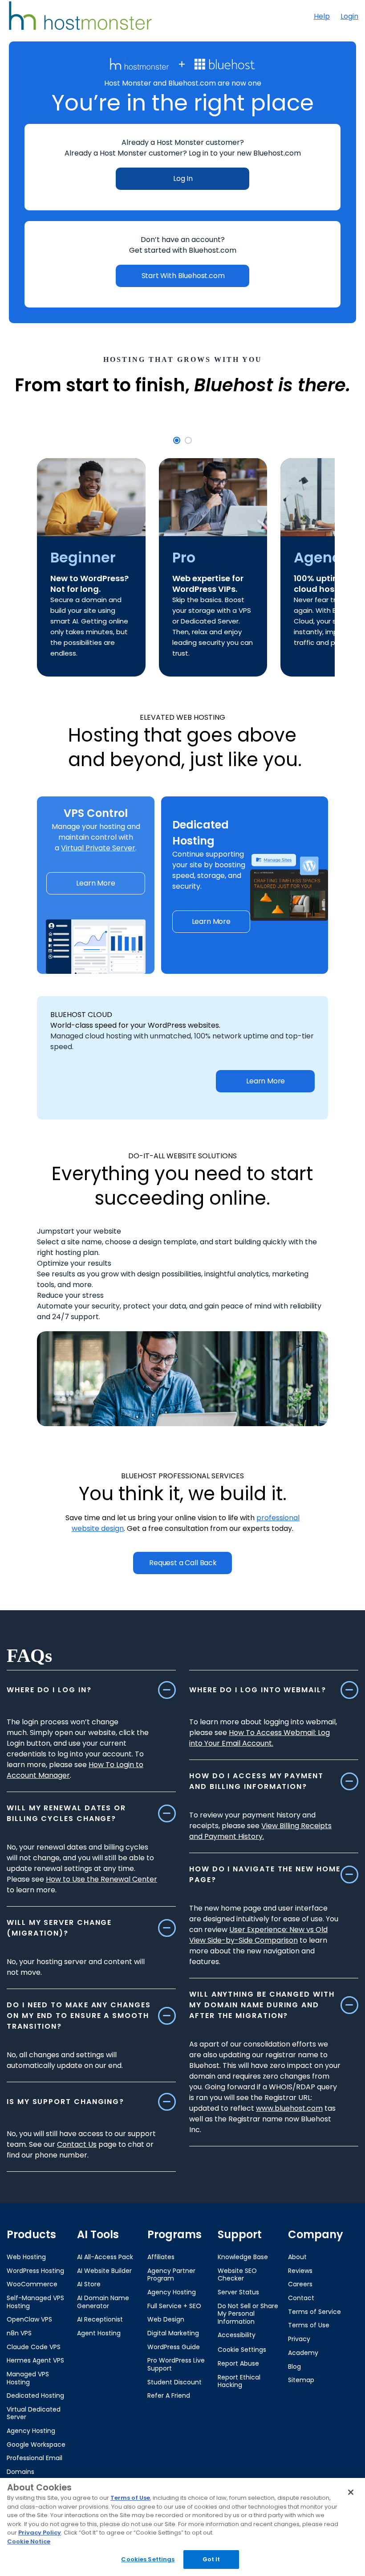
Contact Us (77, 2144)
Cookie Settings (242, 2350)
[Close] (351, 2492)
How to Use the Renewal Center (101, 1879)
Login (349, 16)
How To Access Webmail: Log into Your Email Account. (260, 1738)
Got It (211, 2559)
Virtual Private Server (98, 848)
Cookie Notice (29, 2541)
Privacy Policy (40, 2533)
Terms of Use (130, 2498)
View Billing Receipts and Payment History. (260, 1831)
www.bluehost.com (289, 2108)
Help (322, 16)
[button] (177, 440)
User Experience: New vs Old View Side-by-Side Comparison (258, 1935)
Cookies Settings (148, 2559)
